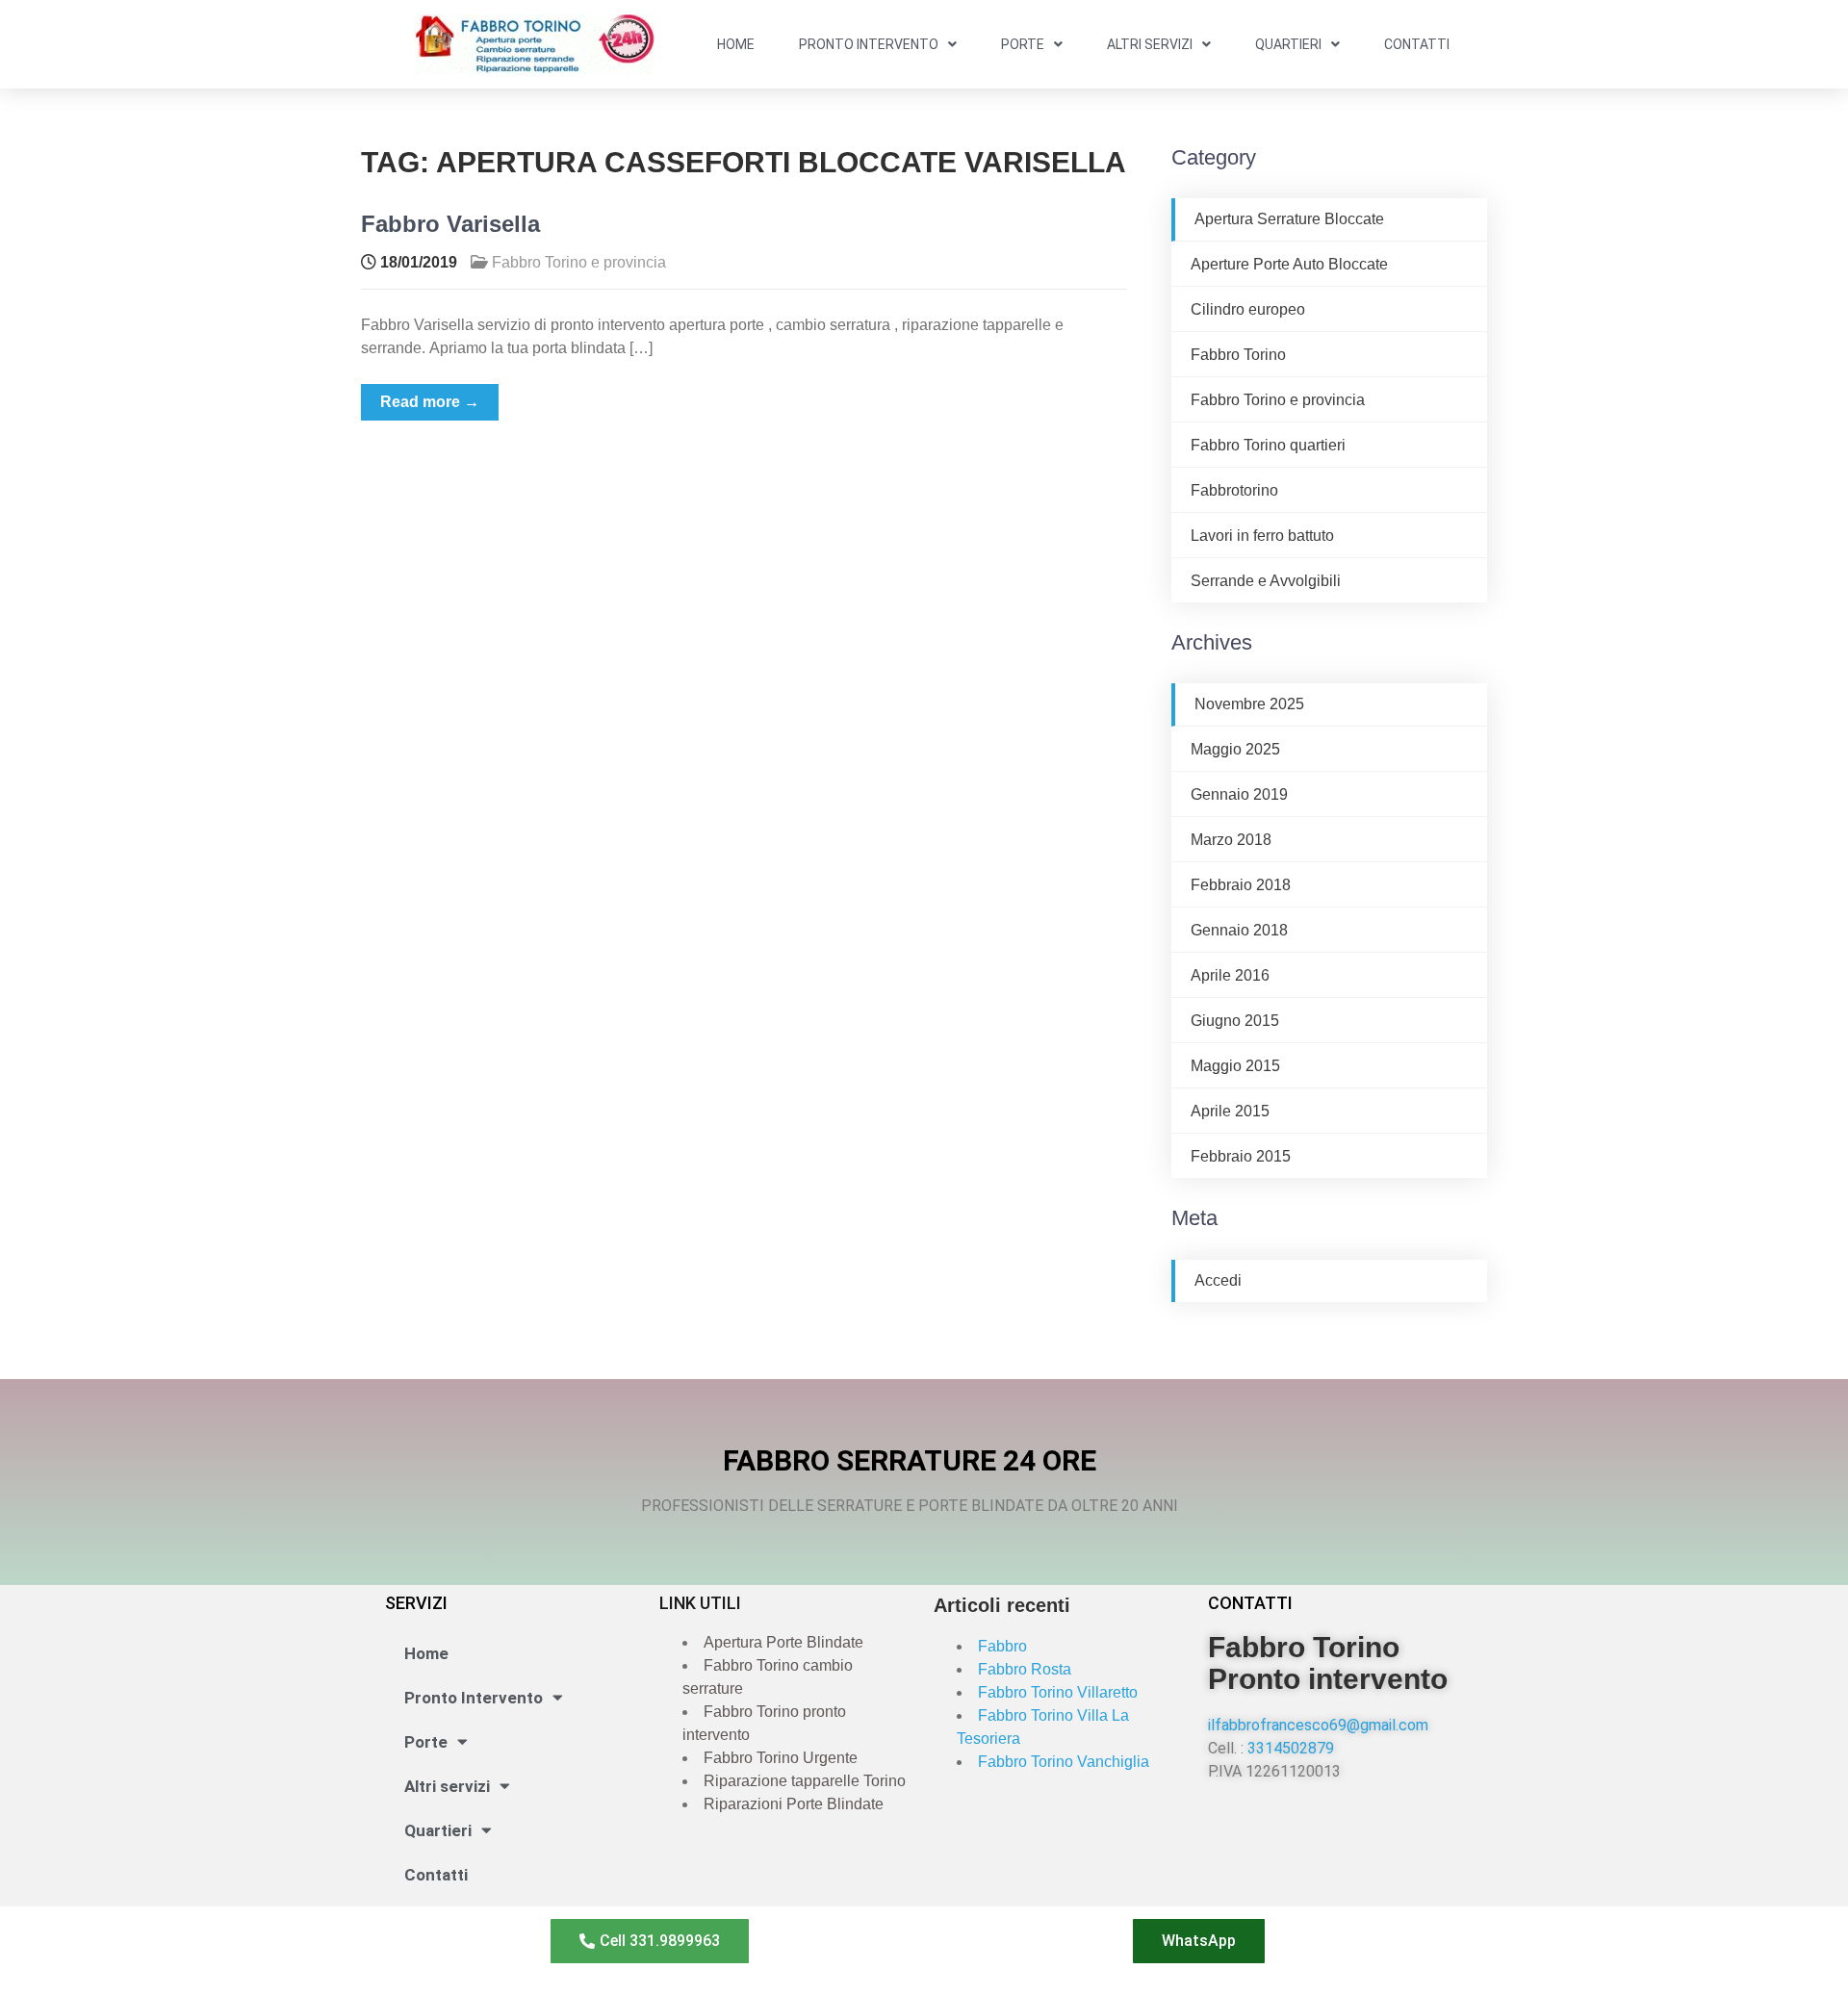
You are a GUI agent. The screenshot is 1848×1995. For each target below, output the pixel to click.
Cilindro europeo (1248, 309)
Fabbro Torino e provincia (579, 262)
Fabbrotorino (1234, 490)
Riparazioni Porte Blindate (794, 1804)
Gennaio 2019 (1239, 794)
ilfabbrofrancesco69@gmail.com (1318, 1725)
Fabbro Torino (1238, 355)
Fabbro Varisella (450, 224)
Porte (1023, 44)
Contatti (1417, 44)
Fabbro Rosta (1025, 1669)
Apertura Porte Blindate (783, 1642)
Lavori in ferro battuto (1262, 536)
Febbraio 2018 (1241, 885)
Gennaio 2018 (1239, 930)
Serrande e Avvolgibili (1266, 581)
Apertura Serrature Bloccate (1289, 219)
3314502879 (1291, 1748)
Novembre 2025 (1249, 704)
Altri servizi (1150, 44)
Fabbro (1002, 1646)
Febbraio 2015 (1241, 1156)
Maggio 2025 (1235, 749)
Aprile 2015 (1230, 1111)
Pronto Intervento (869, 44)
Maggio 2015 (1235, 1066)
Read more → (430, 402)
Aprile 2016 (1230, 975)
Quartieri (1288, 44)
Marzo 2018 (1231, 840)
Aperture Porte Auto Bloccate (1289, 264)
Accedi (1218, 1280)
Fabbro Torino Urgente (781, 1758)
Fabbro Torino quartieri (1268, 445)
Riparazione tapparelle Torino (805, 1781)
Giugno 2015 (1235, 1021)
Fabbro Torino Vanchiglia (1064, 1762)
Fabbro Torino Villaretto (1058, 1692)
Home (736, 44)
